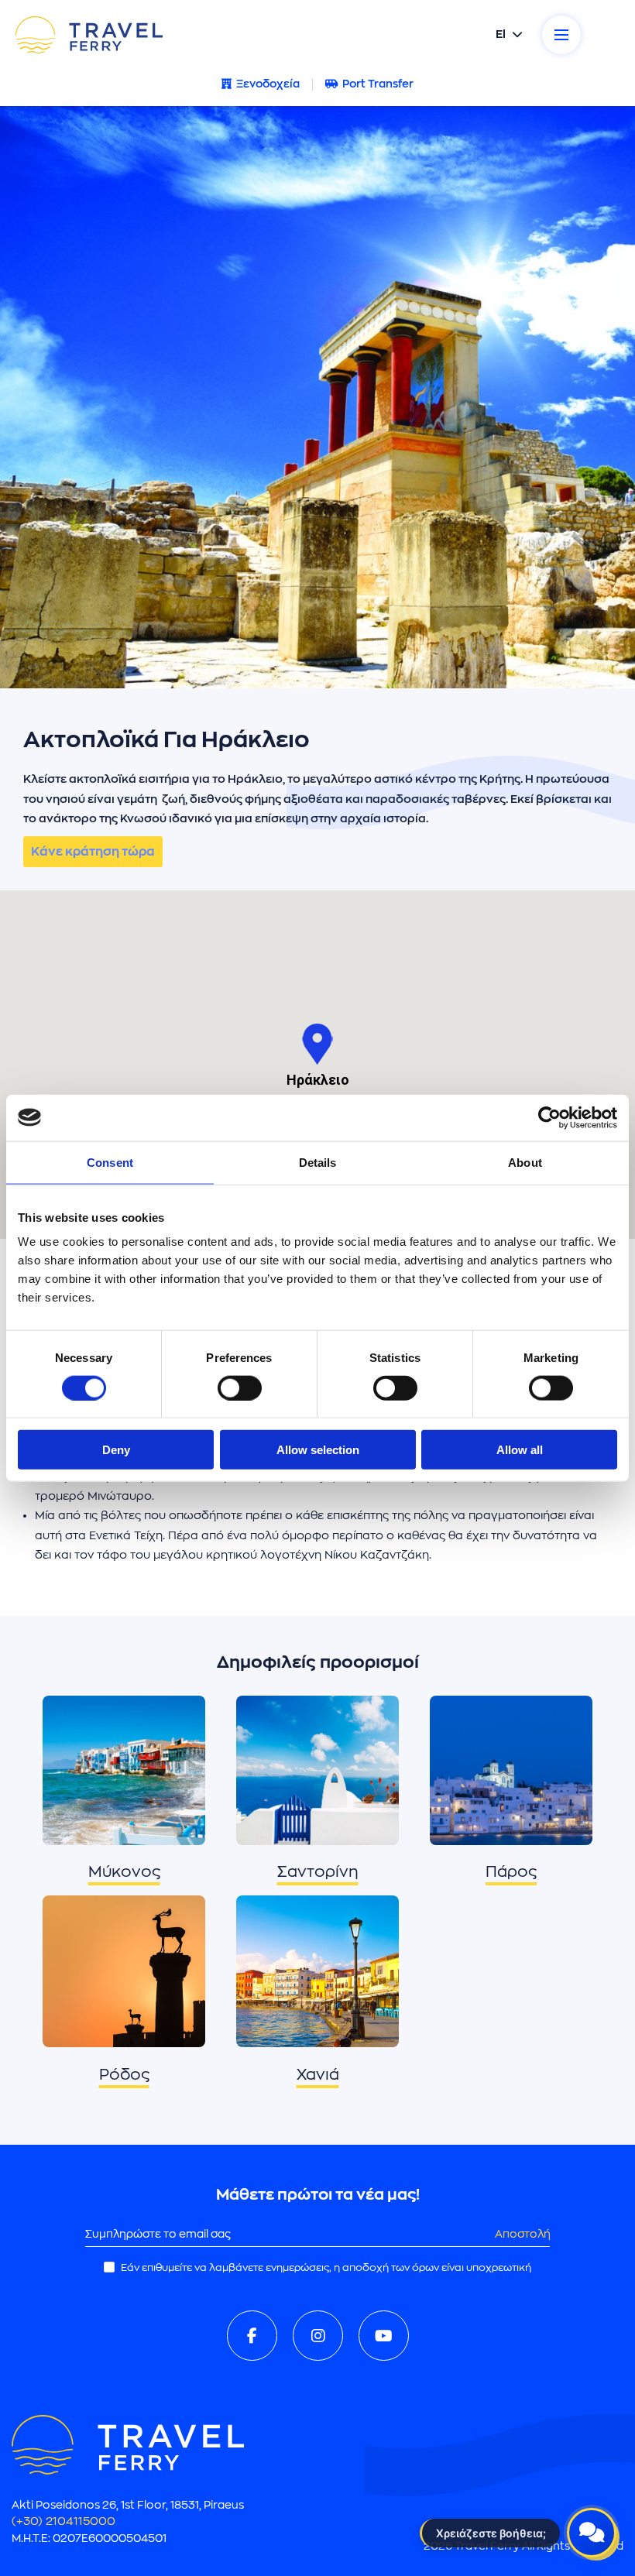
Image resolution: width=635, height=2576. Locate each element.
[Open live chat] (592, 2533)
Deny (116, 1450)
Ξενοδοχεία (268, 84)
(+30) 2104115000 (63, 2521)
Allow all (520, 1450)
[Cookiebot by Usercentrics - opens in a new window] (549, 1117)
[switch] (240, 1387)
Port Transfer (378, 84)
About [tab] (525, 1162)
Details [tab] (318, 1162)
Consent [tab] (110, 1162)
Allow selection (318, 1450)
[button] (317, 1044)
